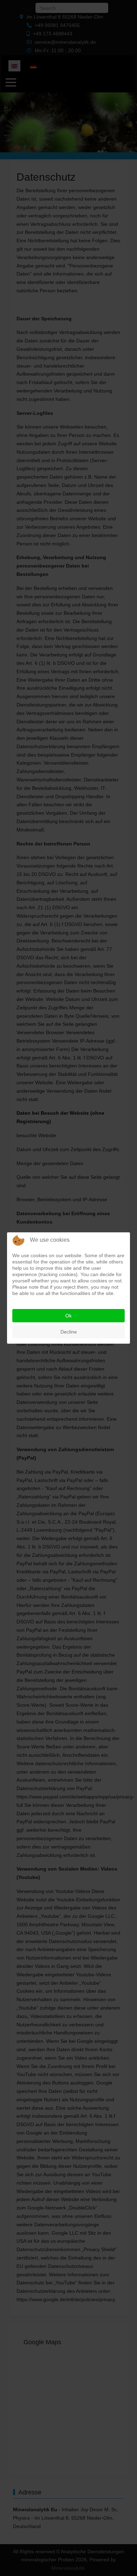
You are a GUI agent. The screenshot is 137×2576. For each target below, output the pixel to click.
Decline (69, 1332)
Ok (68, 1316)
